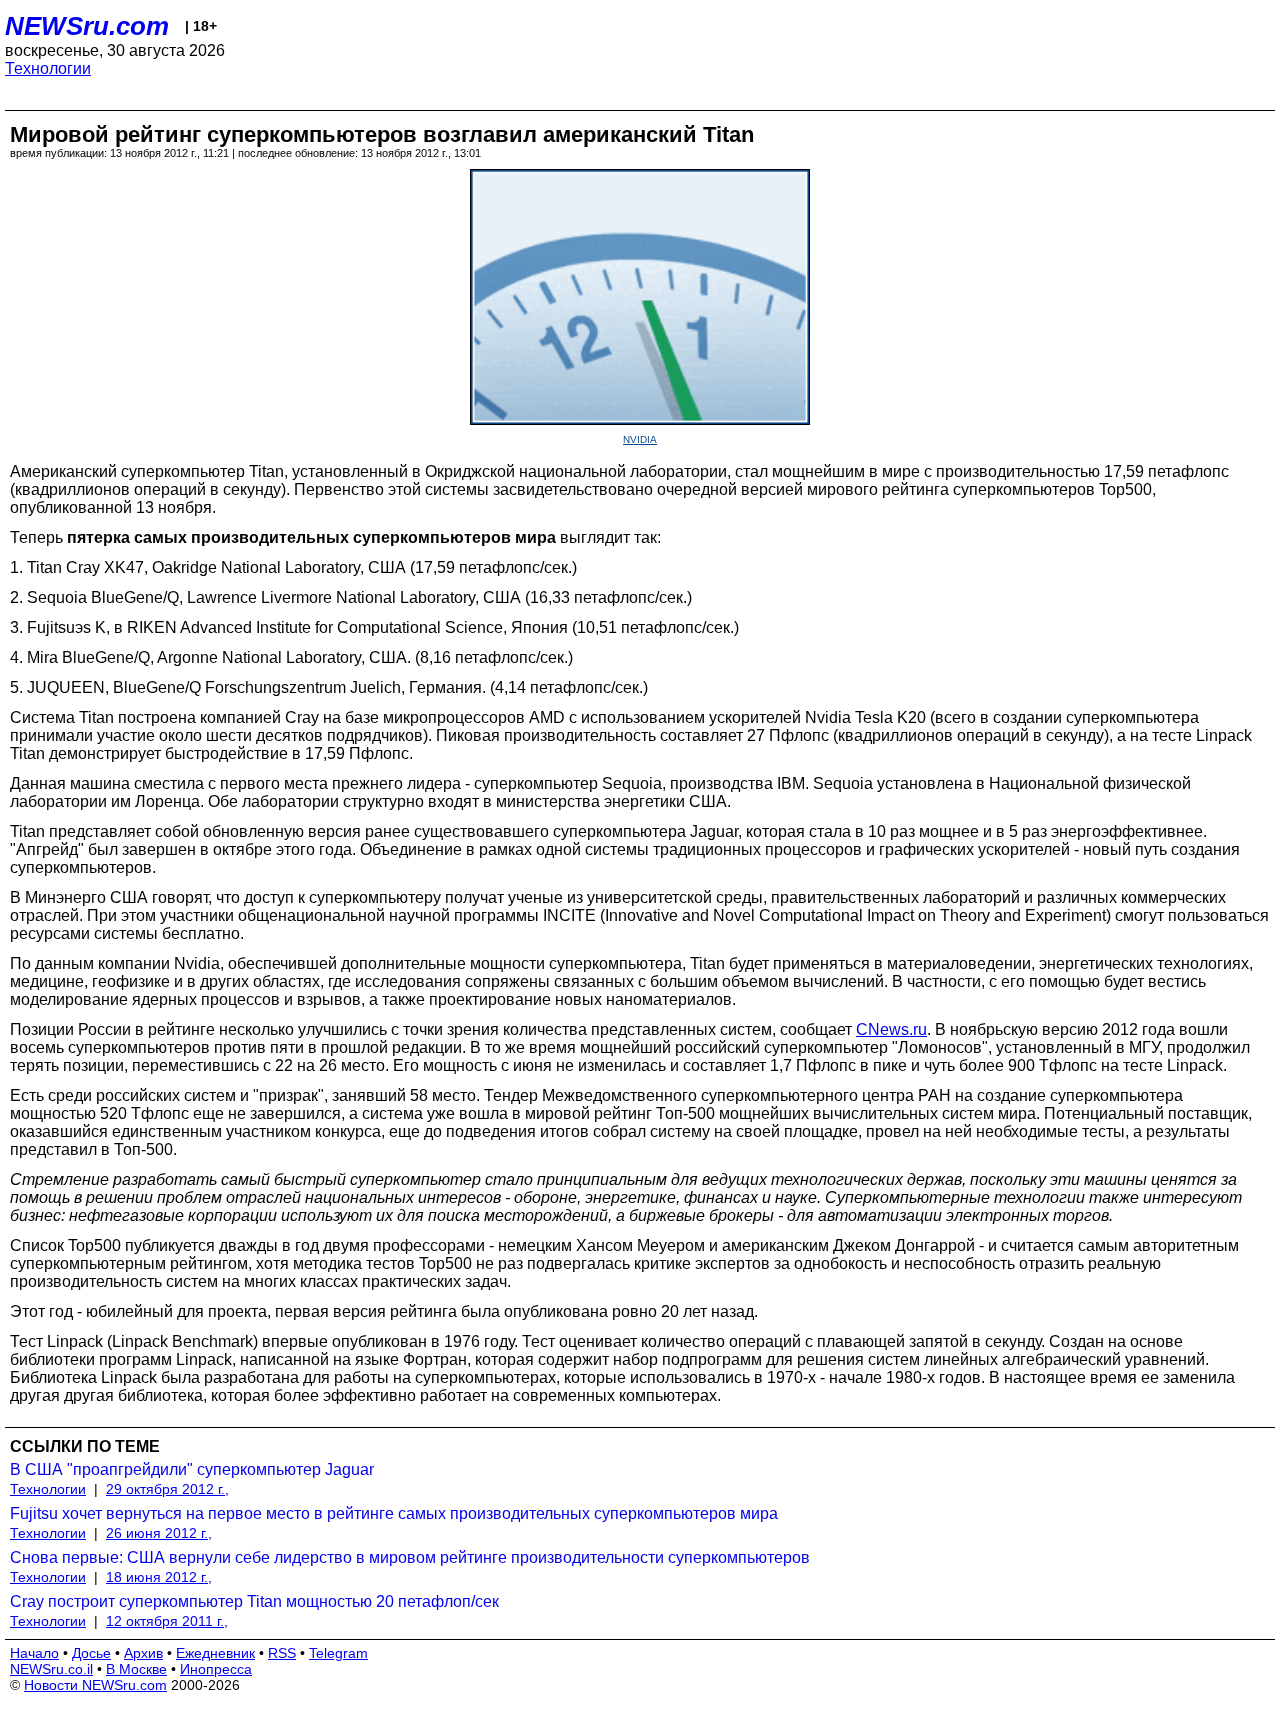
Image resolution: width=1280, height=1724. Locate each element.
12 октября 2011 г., (167, 1621)
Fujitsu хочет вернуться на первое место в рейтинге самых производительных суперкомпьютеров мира (394, 1513)
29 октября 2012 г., (167, 1489)
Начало (34, 1653)
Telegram (338, 1653)
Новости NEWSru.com (95, 1685)
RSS (282, 1653)
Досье (91, 1653)
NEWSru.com (87, 26)
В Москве (136, 1669)
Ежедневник (215, 1653)
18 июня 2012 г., (159, 1577)
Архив (143, 1653)
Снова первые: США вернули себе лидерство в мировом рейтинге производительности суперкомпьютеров (410, 1557)
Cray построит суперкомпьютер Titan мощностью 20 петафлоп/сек (254, 1601)
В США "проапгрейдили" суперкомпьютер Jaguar (192, 1469)
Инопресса (216, 1669)
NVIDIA (640, 439)
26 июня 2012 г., (159, 1533)
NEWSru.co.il (51, 1669)
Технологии (48, 68)
